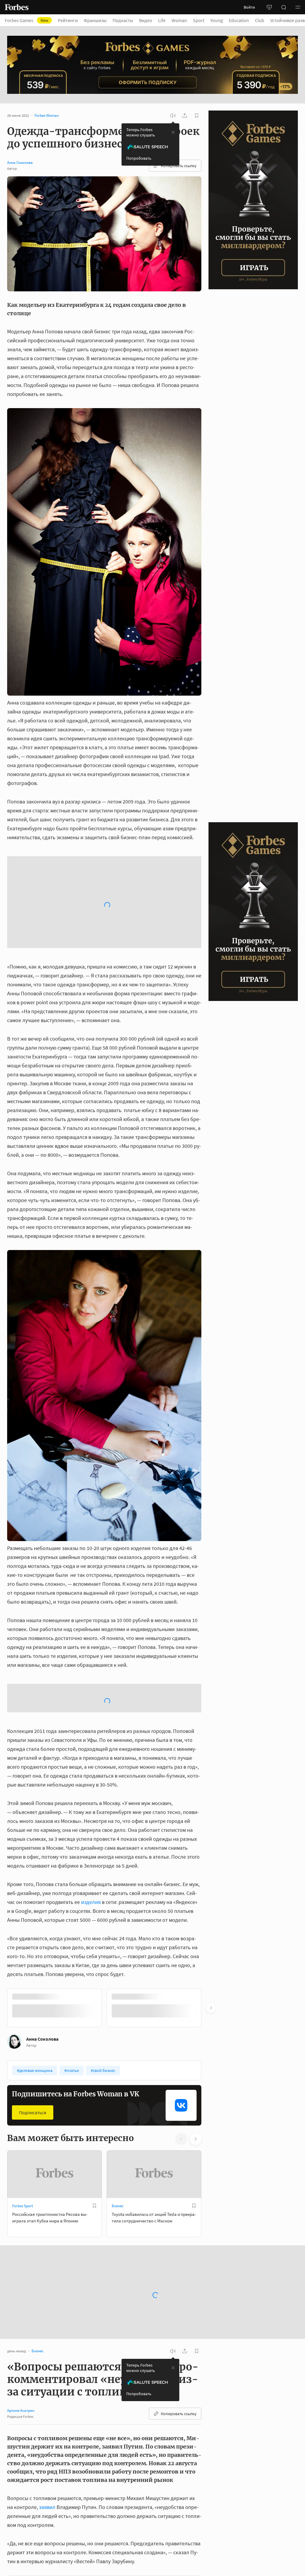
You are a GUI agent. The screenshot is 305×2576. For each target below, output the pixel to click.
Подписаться (33, 1954)
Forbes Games (27, 20)
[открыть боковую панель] (269, 7)
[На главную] (17, 7)
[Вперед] (211, 1849)
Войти (249, 7)
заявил (47, 2349)
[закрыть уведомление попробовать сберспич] (173, 132)
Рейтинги (68, 20)
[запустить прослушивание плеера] (173, 116)
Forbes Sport (22, 2047)
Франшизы (95, 20)
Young (217, 20)
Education (239, 20)
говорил (170, 2477)
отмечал (142, 2486)
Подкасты (123, 20)
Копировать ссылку (179, 166)
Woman (179, 20)
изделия (91, 1743)
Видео (146, 20)
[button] (298, 7)
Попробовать (139, 158)
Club (260, 20)
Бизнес (118, 2047)
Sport (199, 20)
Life (162, 20)
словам (118, 2504)
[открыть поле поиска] (284, 7)
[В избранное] (94, 2047)
